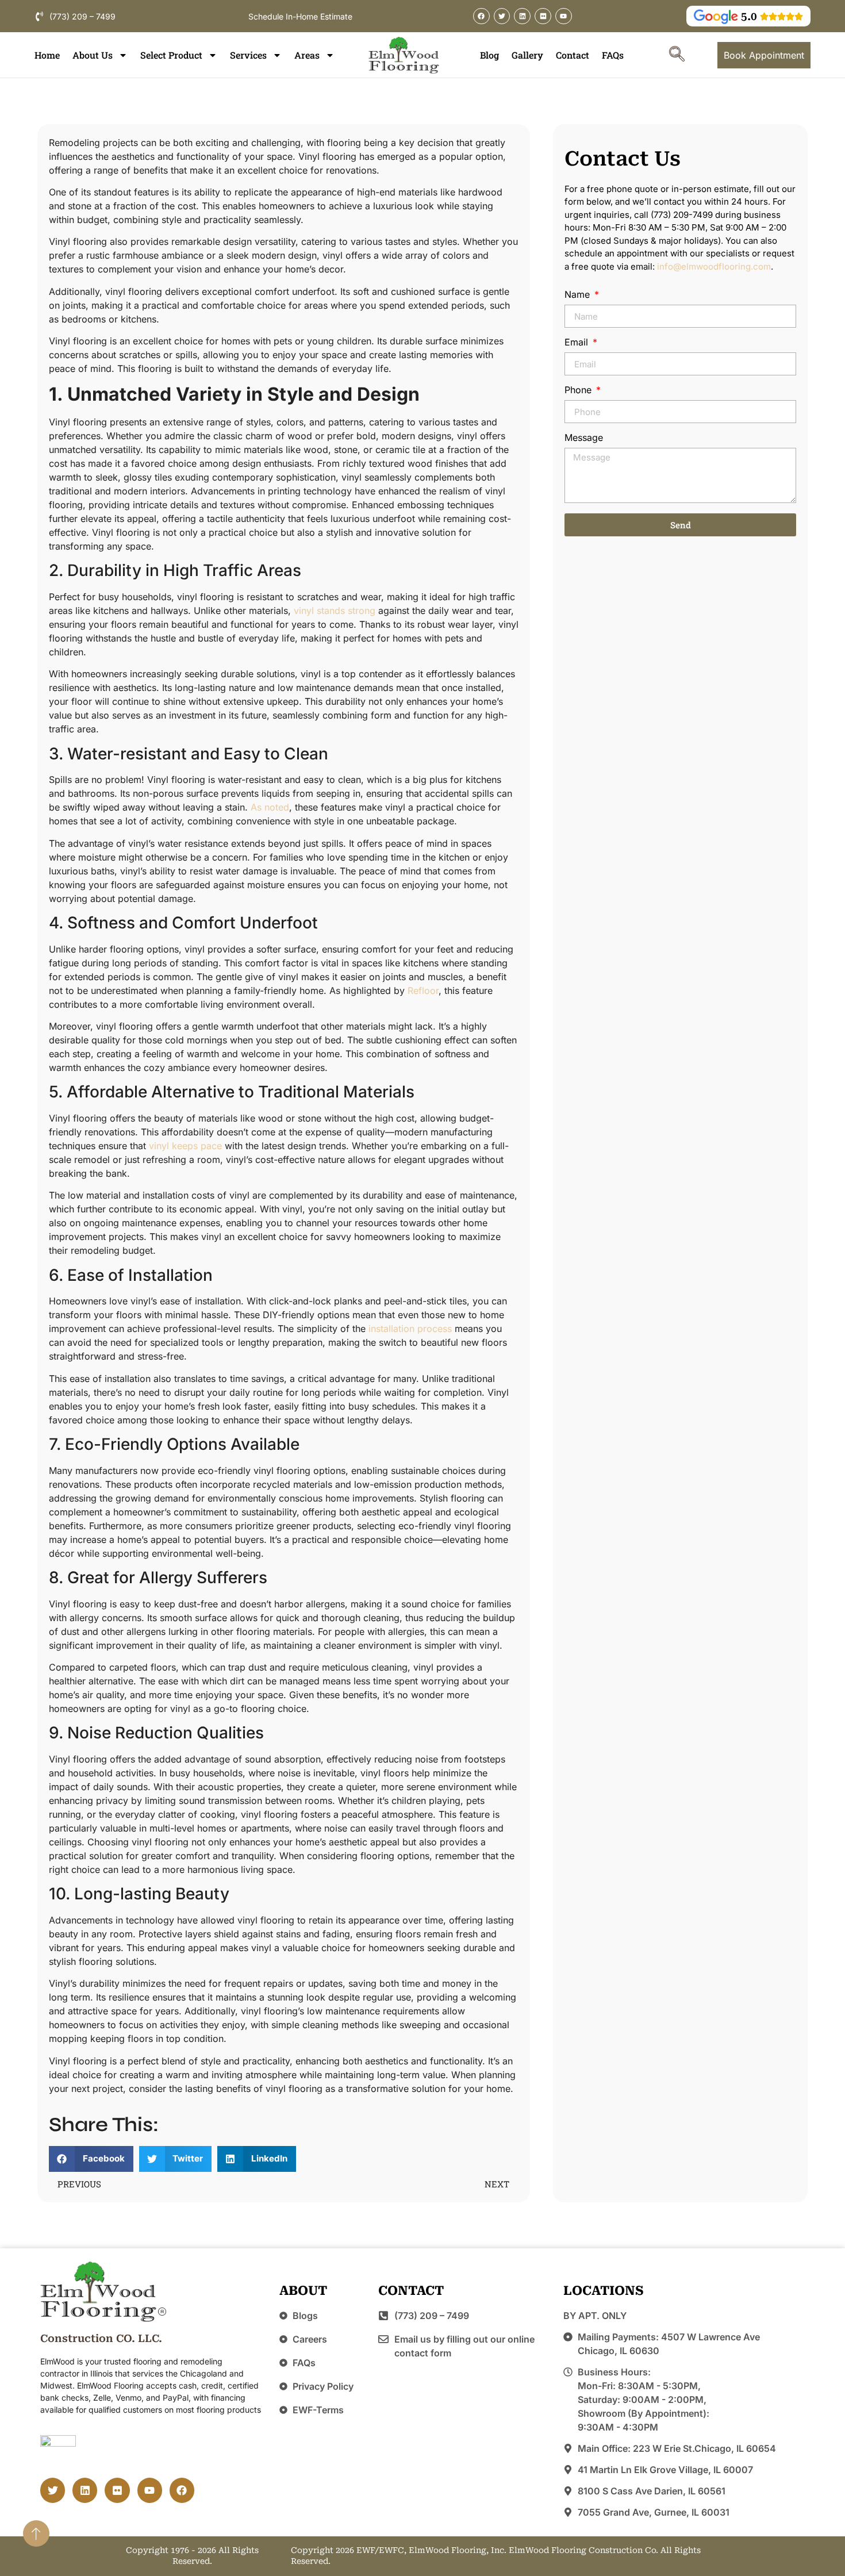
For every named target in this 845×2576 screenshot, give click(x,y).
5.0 (749, 16)
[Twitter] (502, 16)
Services (248, 55)
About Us (93, 55)
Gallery (527, 55)
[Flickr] (543, 16)
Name (579, 295)
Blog (489, 55)
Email (578, 343)
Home (47, 55)
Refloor (423, 991)
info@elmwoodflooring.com (714, 266)
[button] (677, 55)
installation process (410, 1329)
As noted (270, 807)
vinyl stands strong (335, 611)
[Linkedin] (522, 16)
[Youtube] (564, 16)
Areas (307, 55)
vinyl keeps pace (185, 1146)
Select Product (171, 55)
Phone (579, 390)
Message (584, 438)
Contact (573, 55)
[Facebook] (481, 16)
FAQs (613, 55)
